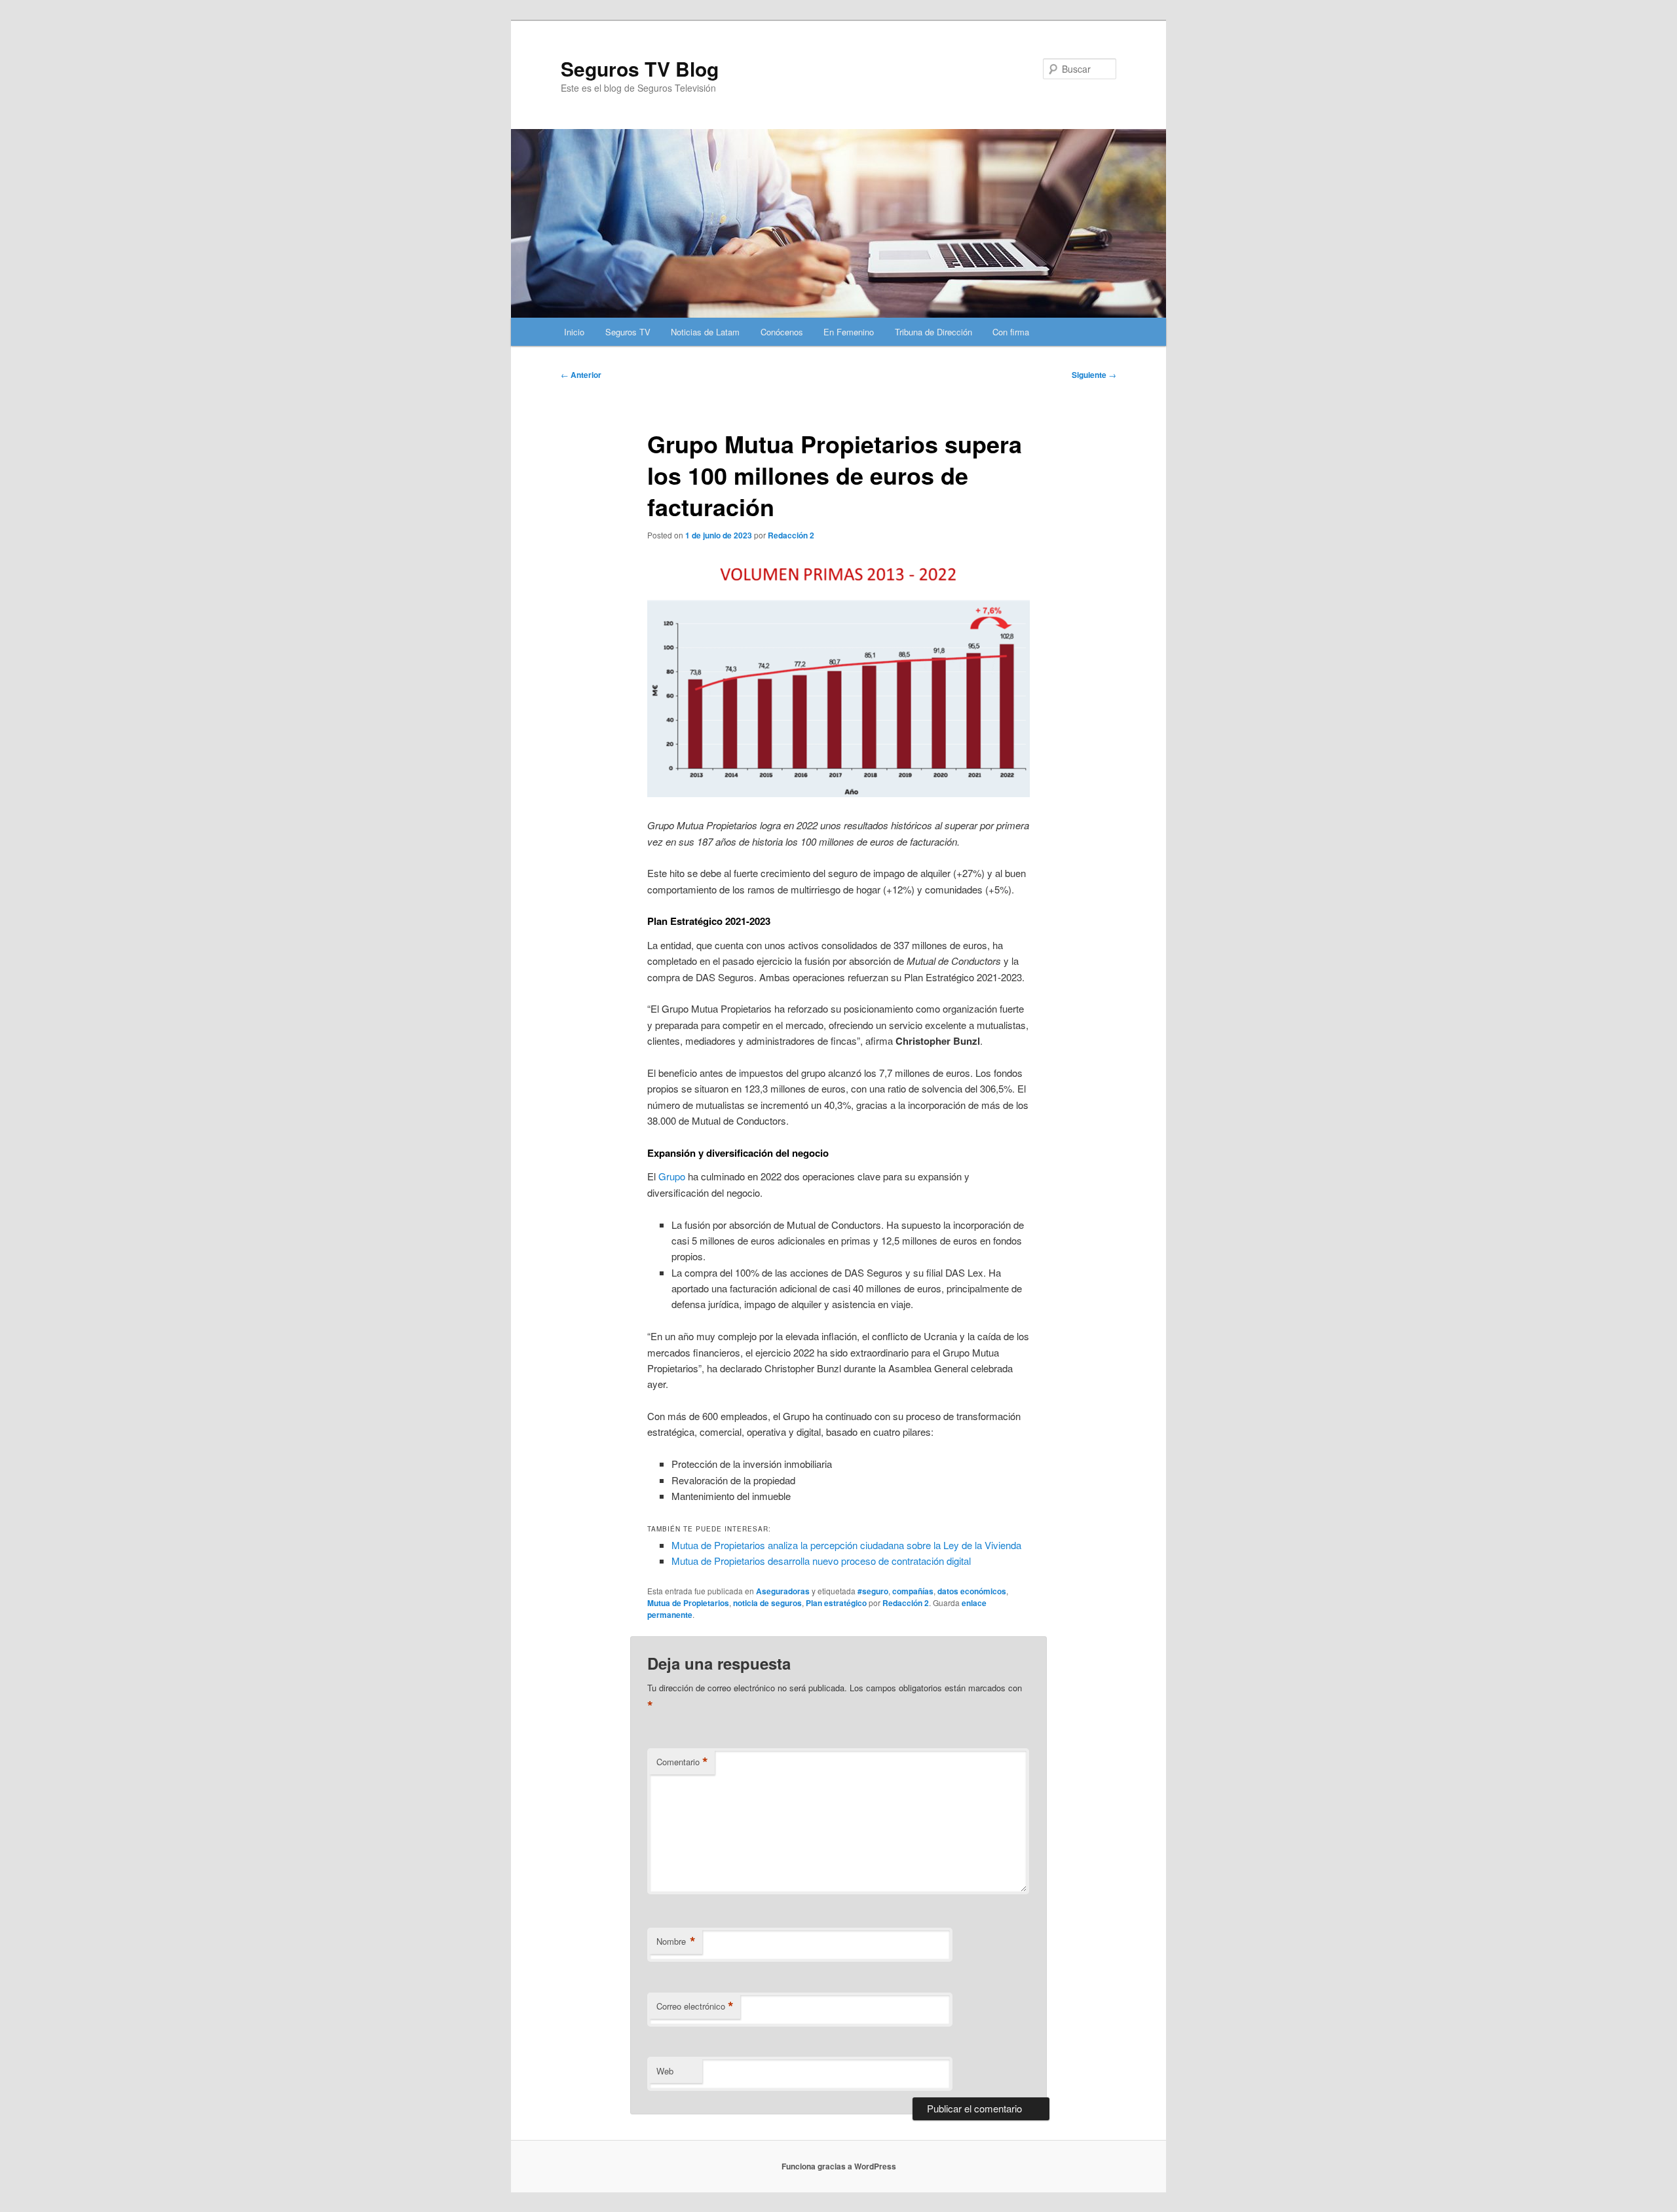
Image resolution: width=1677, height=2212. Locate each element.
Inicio (574, 332)
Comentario (682, 1762)
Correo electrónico (695, 2006)
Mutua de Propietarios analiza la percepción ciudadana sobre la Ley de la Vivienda (846, 1545)
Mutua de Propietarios (688, 1603)
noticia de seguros (767, 1603)
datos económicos (972, 1591)
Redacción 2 (791, 535)
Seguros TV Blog (640, 68)
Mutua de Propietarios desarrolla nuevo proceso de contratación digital (821, 1561)
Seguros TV (628, 332)
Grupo (672, 1176)
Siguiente (1094, 375)
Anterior (581, 375)
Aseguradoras (783, 1591)
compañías (913, 1591)
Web (665, 2071)
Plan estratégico (836, 1603)
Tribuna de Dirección (933, 332)
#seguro (873, 1591)
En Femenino (849, 332)
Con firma (1011, 332)
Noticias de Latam (705, 332)
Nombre (676, 1941)
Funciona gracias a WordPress (839, 2166)
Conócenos (782, 332)
